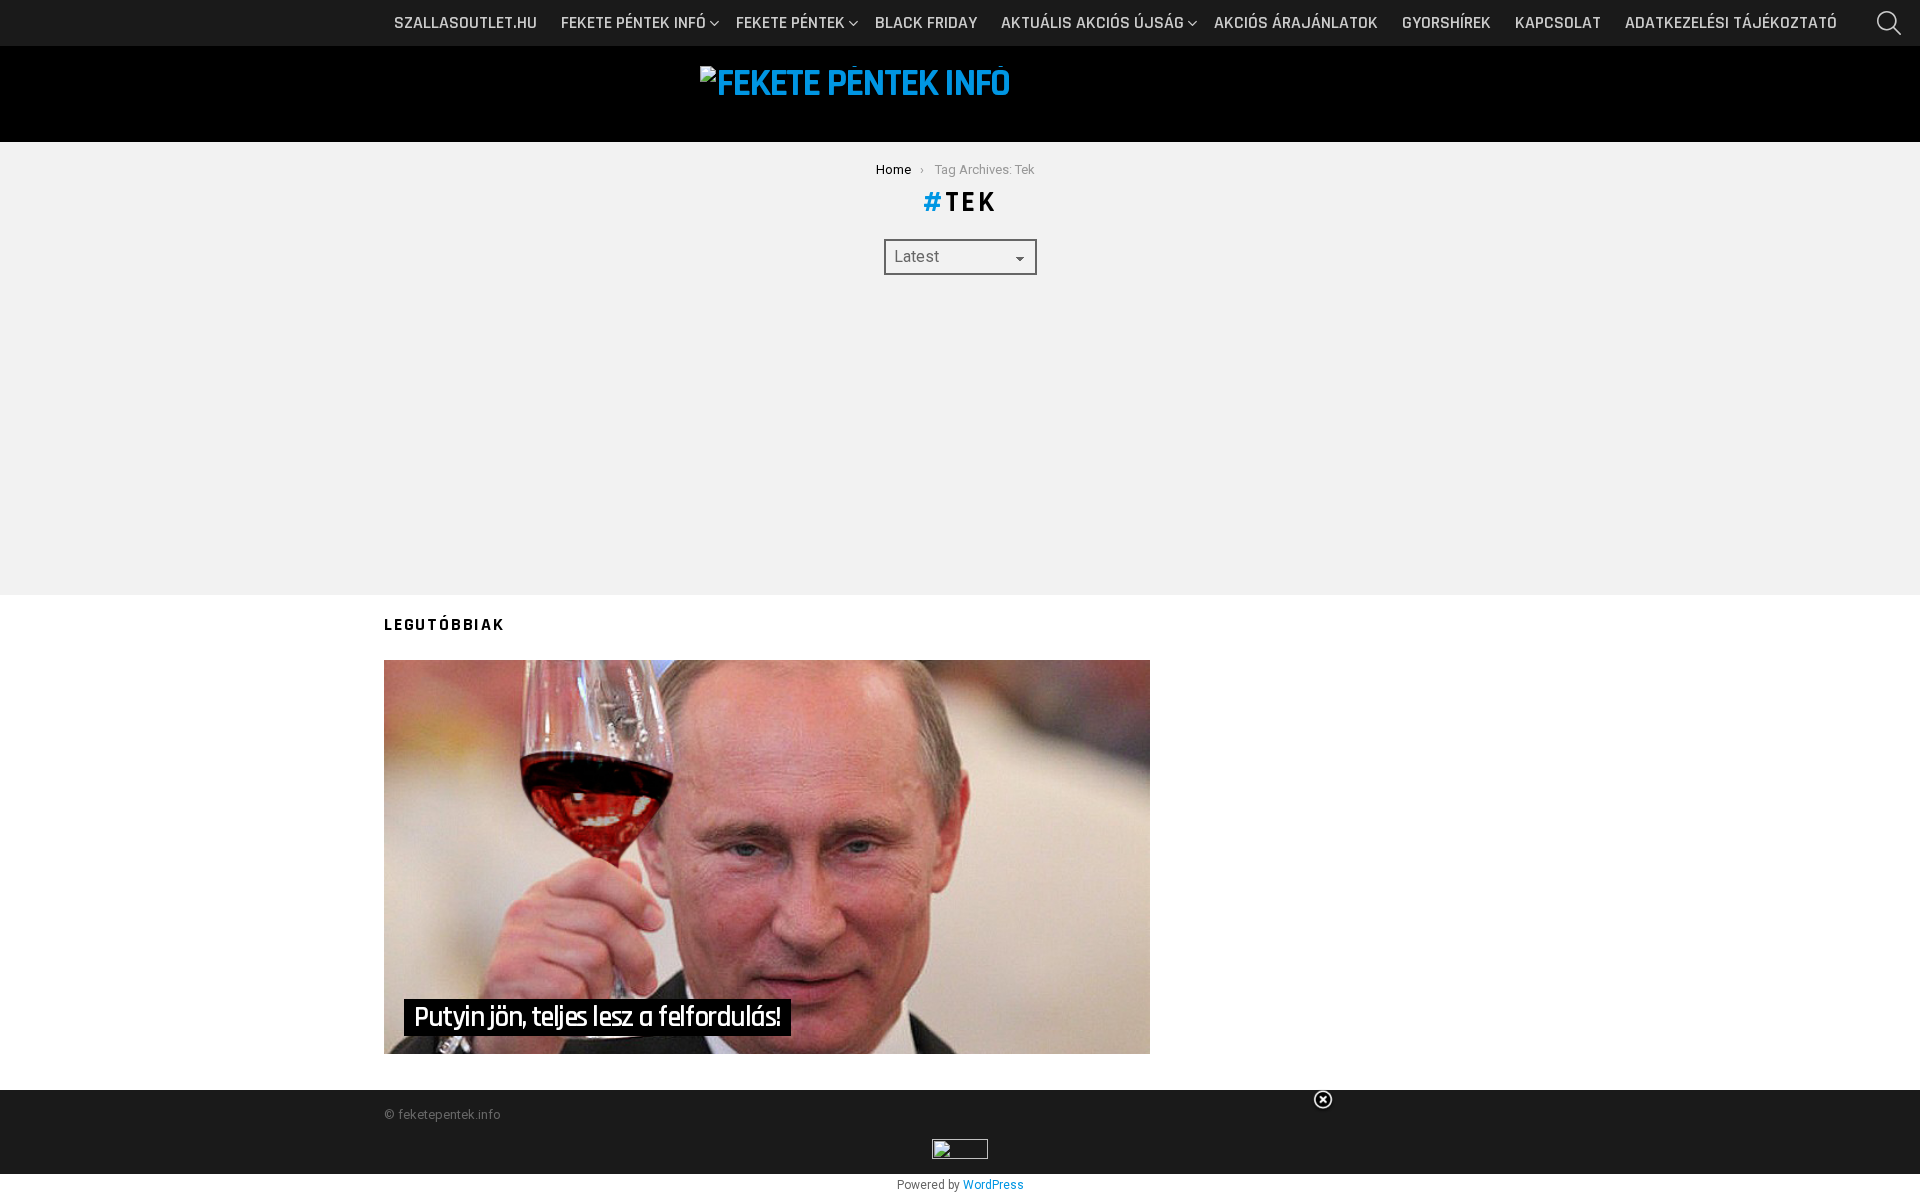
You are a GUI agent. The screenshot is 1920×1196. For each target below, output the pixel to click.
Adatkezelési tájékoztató (1731, 22)
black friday (926, 22)
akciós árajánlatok (1296, 22)
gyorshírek (1446, 22)
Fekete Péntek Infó (633, 22)
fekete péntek (790, 22)
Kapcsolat (1558, 22)
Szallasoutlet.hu (465, 22)
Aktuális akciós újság (1092, 22)
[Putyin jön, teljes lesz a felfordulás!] (767, 857)
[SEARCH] (1889, 23)
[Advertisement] (960, 435)
